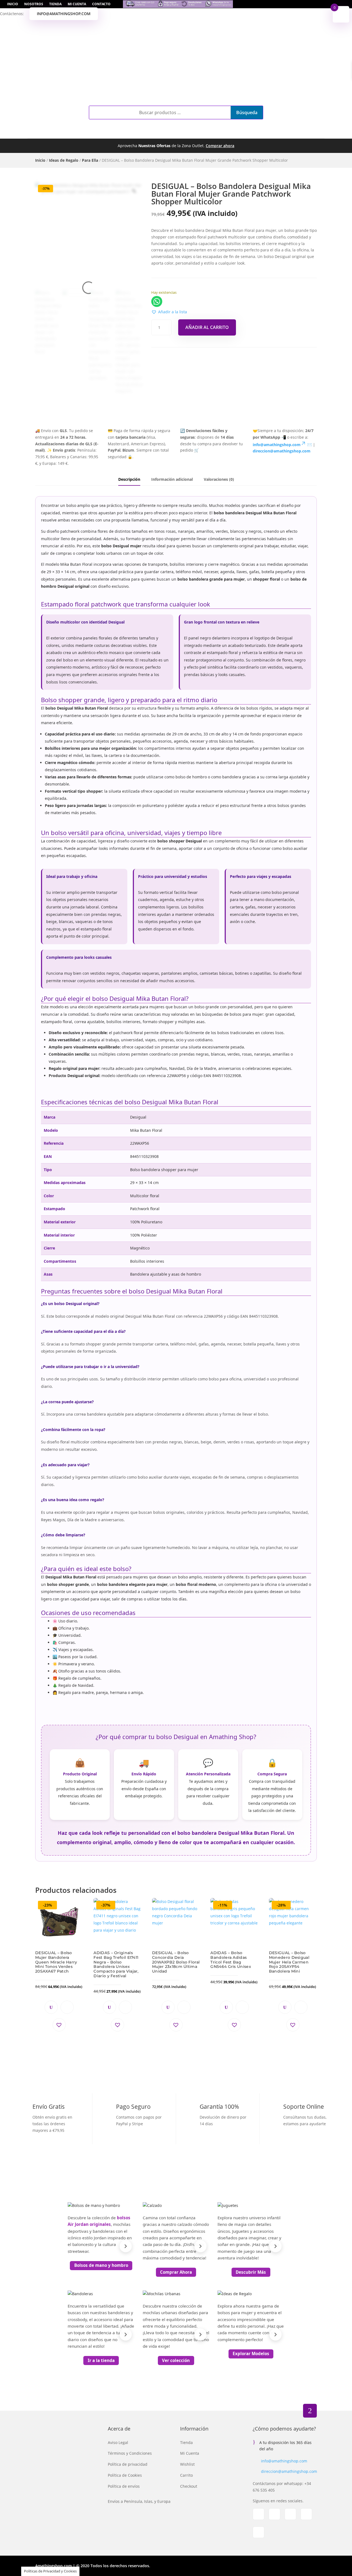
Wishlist (187, 2464)
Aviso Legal (118, 2442)
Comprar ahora (220, 146)
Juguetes (198, 132)
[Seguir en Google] (290, 2514)
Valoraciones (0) (219, 479)
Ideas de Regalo (64, 160)
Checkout (189, 2486)
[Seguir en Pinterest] (306, 2514)
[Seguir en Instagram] (274, 2514)
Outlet (232, 132)
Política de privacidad (128, 2464)
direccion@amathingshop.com (289, 2471)
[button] (169, 312)
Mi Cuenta (77, 4)
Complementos (71, 132)
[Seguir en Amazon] (258, 2532)
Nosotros (34, 4)
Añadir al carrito (207, 327)
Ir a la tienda (101, 2360)
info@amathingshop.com (64, 14)
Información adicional (172, 479)
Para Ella (90, 160)
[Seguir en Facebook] (258, 2514)
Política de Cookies (125, 2475)
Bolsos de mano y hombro (101, 2265)
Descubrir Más (251, 2272)
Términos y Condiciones (130, 2453)
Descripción (129, 479)
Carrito (186, 2475)
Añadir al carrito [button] (67, 2007)
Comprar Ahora (176, 2272)
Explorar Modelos (251, 2353)
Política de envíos (124, 2486)
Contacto (101, 4)
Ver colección (176, 2360)
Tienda (55, 4)
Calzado (114, 132)
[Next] (126, 2246)
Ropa (145, 132)
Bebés (172, 132)
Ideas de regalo (274, 132)
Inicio (13, 4)
